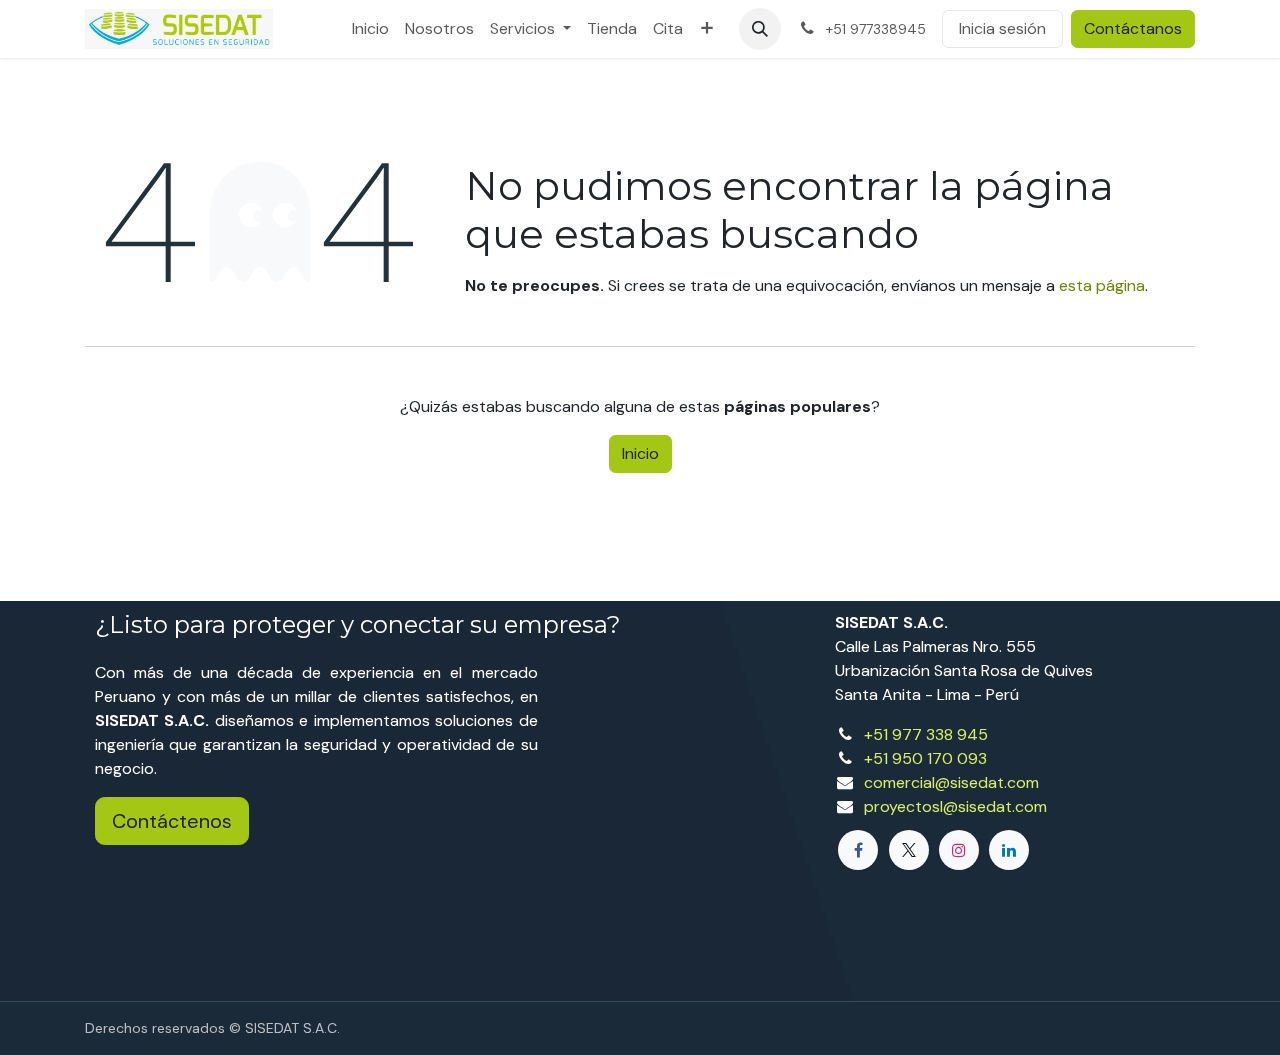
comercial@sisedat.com (951, 782)
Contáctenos (172, 821)
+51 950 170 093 (925, 758)
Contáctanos (1133, 28)
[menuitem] (370, 29)
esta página (1102, 285)
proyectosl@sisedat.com (955, 806)
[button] (760, 29)
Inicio (640, 453)
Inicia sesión (1002, 28)
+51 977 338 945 (926, 734)
